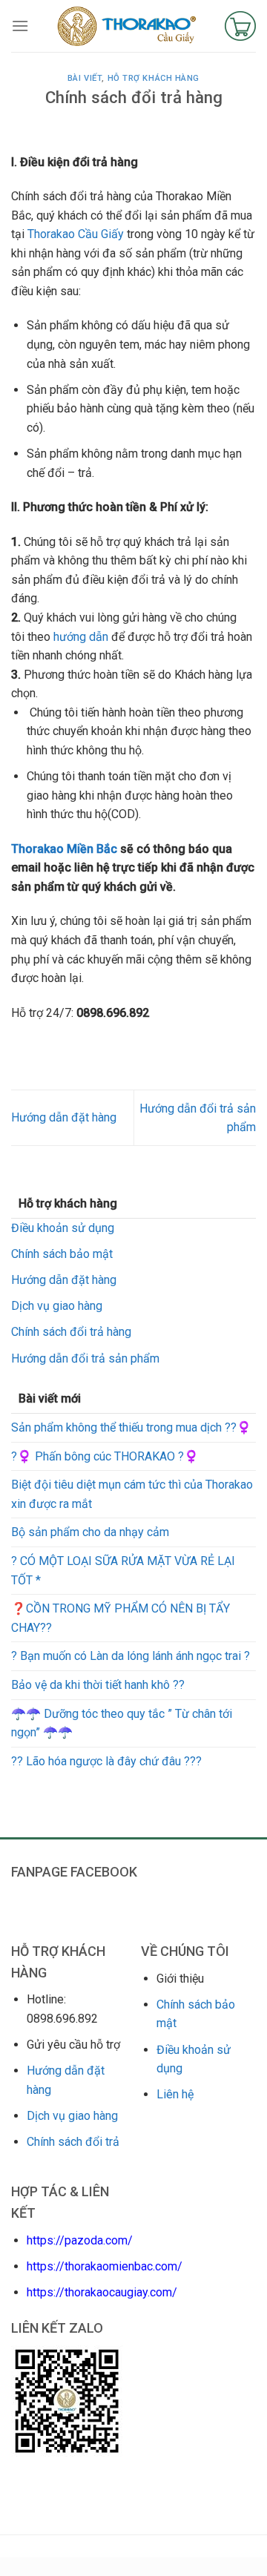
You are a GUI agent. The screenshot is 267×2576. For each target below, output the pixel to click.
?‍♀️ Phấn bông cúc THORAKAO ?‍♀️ (105, 1456)
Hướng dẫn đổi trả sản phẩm (85, 1358)
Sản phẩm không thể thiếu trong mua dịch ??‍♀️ (131, 1427)
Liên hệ (175, 2094)
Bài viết (85, 78)
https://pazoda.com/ (80, 2240)
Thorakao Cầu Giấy (76, 234)
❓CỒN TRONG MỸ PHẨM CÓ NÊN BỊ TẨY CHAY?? (121, 1618)
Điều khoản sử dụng (63, 1228)
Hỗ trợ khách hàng (154, 78)
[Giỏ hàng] (240, 26)
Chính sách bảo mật (62, 1254)
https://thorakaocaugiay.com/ (102, 2292)
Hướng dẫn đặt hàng (64, 1280)
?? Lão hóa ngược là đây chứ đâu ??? (106, 1761)
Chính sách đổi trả (73, 2142)
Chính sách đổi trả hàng (71, 1332)
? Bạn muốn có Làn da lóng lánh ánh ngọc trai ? (131, 1656)
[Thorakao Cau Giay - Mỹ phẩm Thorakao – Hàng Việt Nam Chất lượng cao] (127, 26)
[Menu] (20, 26)
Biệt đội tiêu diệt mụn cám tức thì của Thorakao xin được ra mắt (132, 1494)
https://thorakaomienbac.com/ (105, 2266)
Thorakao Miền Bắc (64, 849)
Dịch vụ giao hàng (57, 1306)
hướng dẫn (81, 637)
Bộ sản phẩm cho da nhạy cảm (90, 1532)
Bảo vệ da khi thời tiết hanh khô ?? (98, 1685)
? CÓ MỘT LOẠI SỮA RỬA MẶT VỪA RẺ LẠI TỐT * (123, 1571)
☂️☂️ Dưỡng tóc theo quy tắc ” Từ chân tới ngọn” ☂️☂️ (122, 1723)
